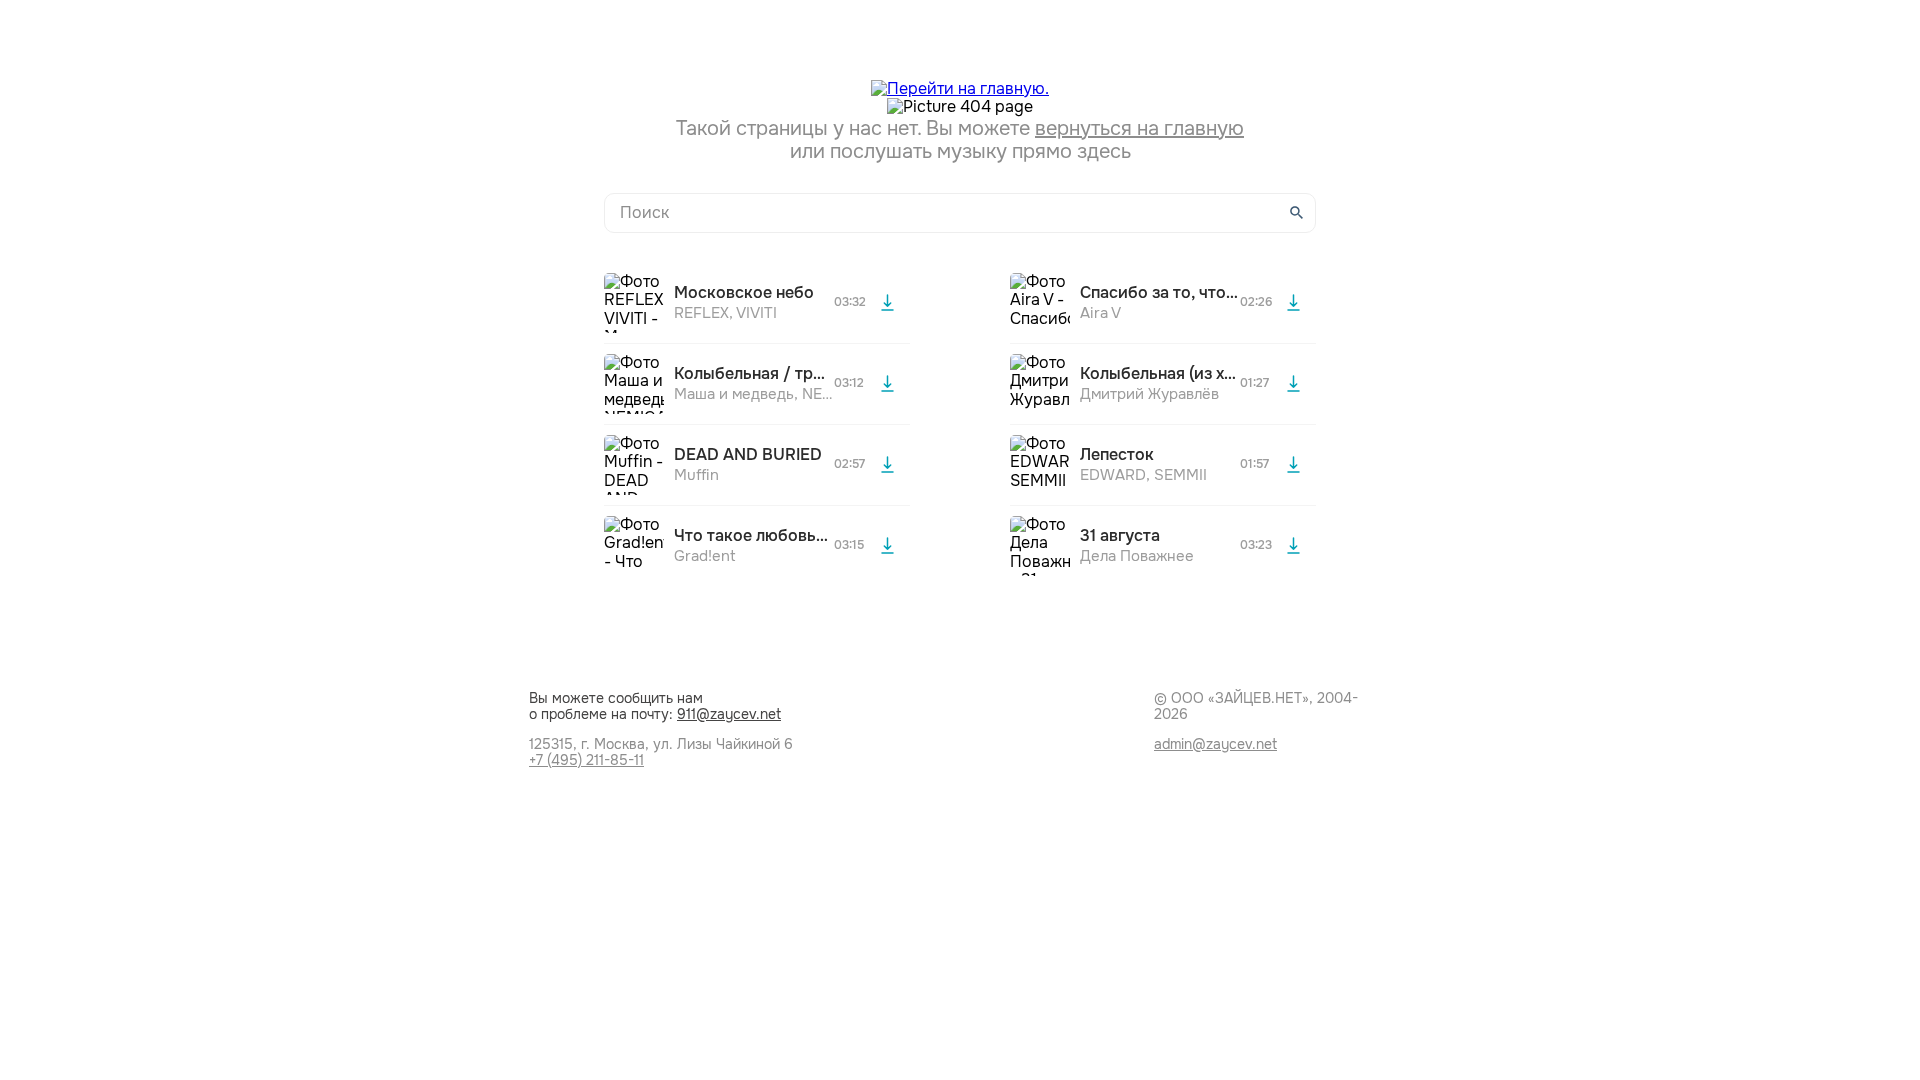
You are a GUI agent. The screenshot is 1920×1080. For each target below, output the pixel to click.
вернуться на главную (1139, 128)
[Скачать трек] (887, 303)
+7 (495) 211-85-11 (586, 760)
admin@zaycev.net (1215, 744)
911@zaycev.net (729, 714)
